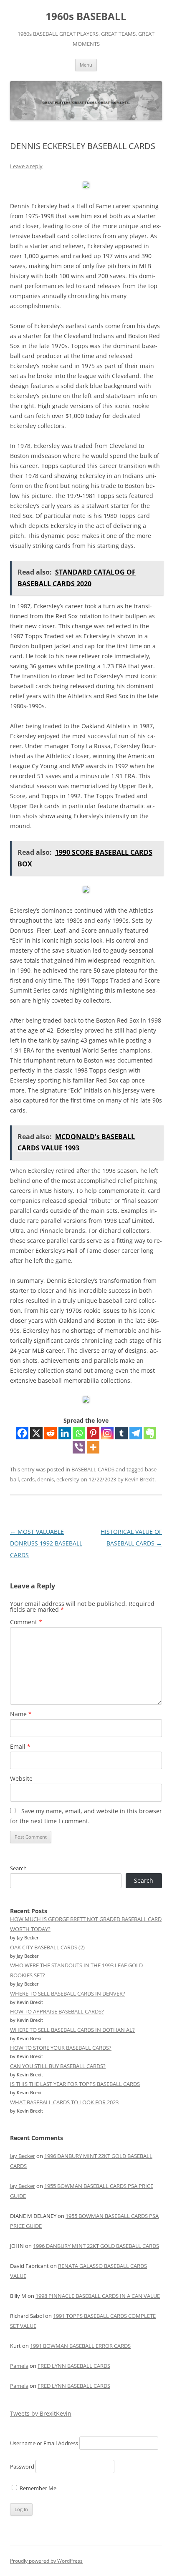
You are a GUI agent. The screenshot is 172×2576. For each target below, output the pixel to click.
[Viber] (79, 1447)
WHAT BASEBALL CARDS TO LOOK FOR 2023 (64, 2102)
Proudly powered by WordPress (46, 2561)
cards (28, 1479)
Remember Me (37, 2488)
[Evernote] (150, 1433)
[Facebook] (22, 1433)
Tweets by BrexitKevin (41, 2413)
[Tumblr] (121, 1433)
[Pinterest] (93, 1433)
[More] (93, 1447)
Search (18, 1868)
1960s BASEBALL (86, 16)
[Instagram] (107, 1433)
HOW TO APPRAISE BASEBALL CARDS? (57, 2011)
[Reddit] (51, 1433)
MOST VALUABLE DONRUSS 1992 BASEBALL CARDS (46, 1543)
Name (21, 1714)
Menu (86, 65)
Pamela (19, 2366)
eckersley (68, 1479)
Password (22, 2466)
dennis (46, 1479)
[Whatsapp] (79, 1433)
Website (21, 1778)
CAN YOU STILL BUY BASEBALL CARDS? (58, 2066)
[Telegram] (136, 1433)
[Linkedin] (65, 1433)
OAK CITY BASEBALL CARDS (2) (47, 1947)
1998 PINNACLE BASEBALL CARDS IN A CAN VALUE (98, 2296)
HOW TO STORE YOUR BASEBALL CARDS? (61, 2048)
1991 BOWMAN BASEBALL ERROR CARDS (80, 2346)
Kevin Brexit (140, 1479)
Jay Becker (23, 2156)
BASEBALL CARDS (93, 1469)
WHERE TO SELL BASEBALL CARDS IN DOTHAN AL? (72, 2030)
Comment (26, 1622)
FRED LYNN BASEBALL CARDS (74, 2366)
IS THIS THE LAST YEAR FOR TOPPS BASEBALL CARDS (75, 2084)
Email (20, 1746)
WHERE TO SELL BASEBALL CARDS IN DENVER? (68, 1994)
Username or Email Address (44, 2443)
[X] (36, 1433)
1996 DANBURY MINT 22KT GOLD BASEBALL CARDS (96, 2246)
